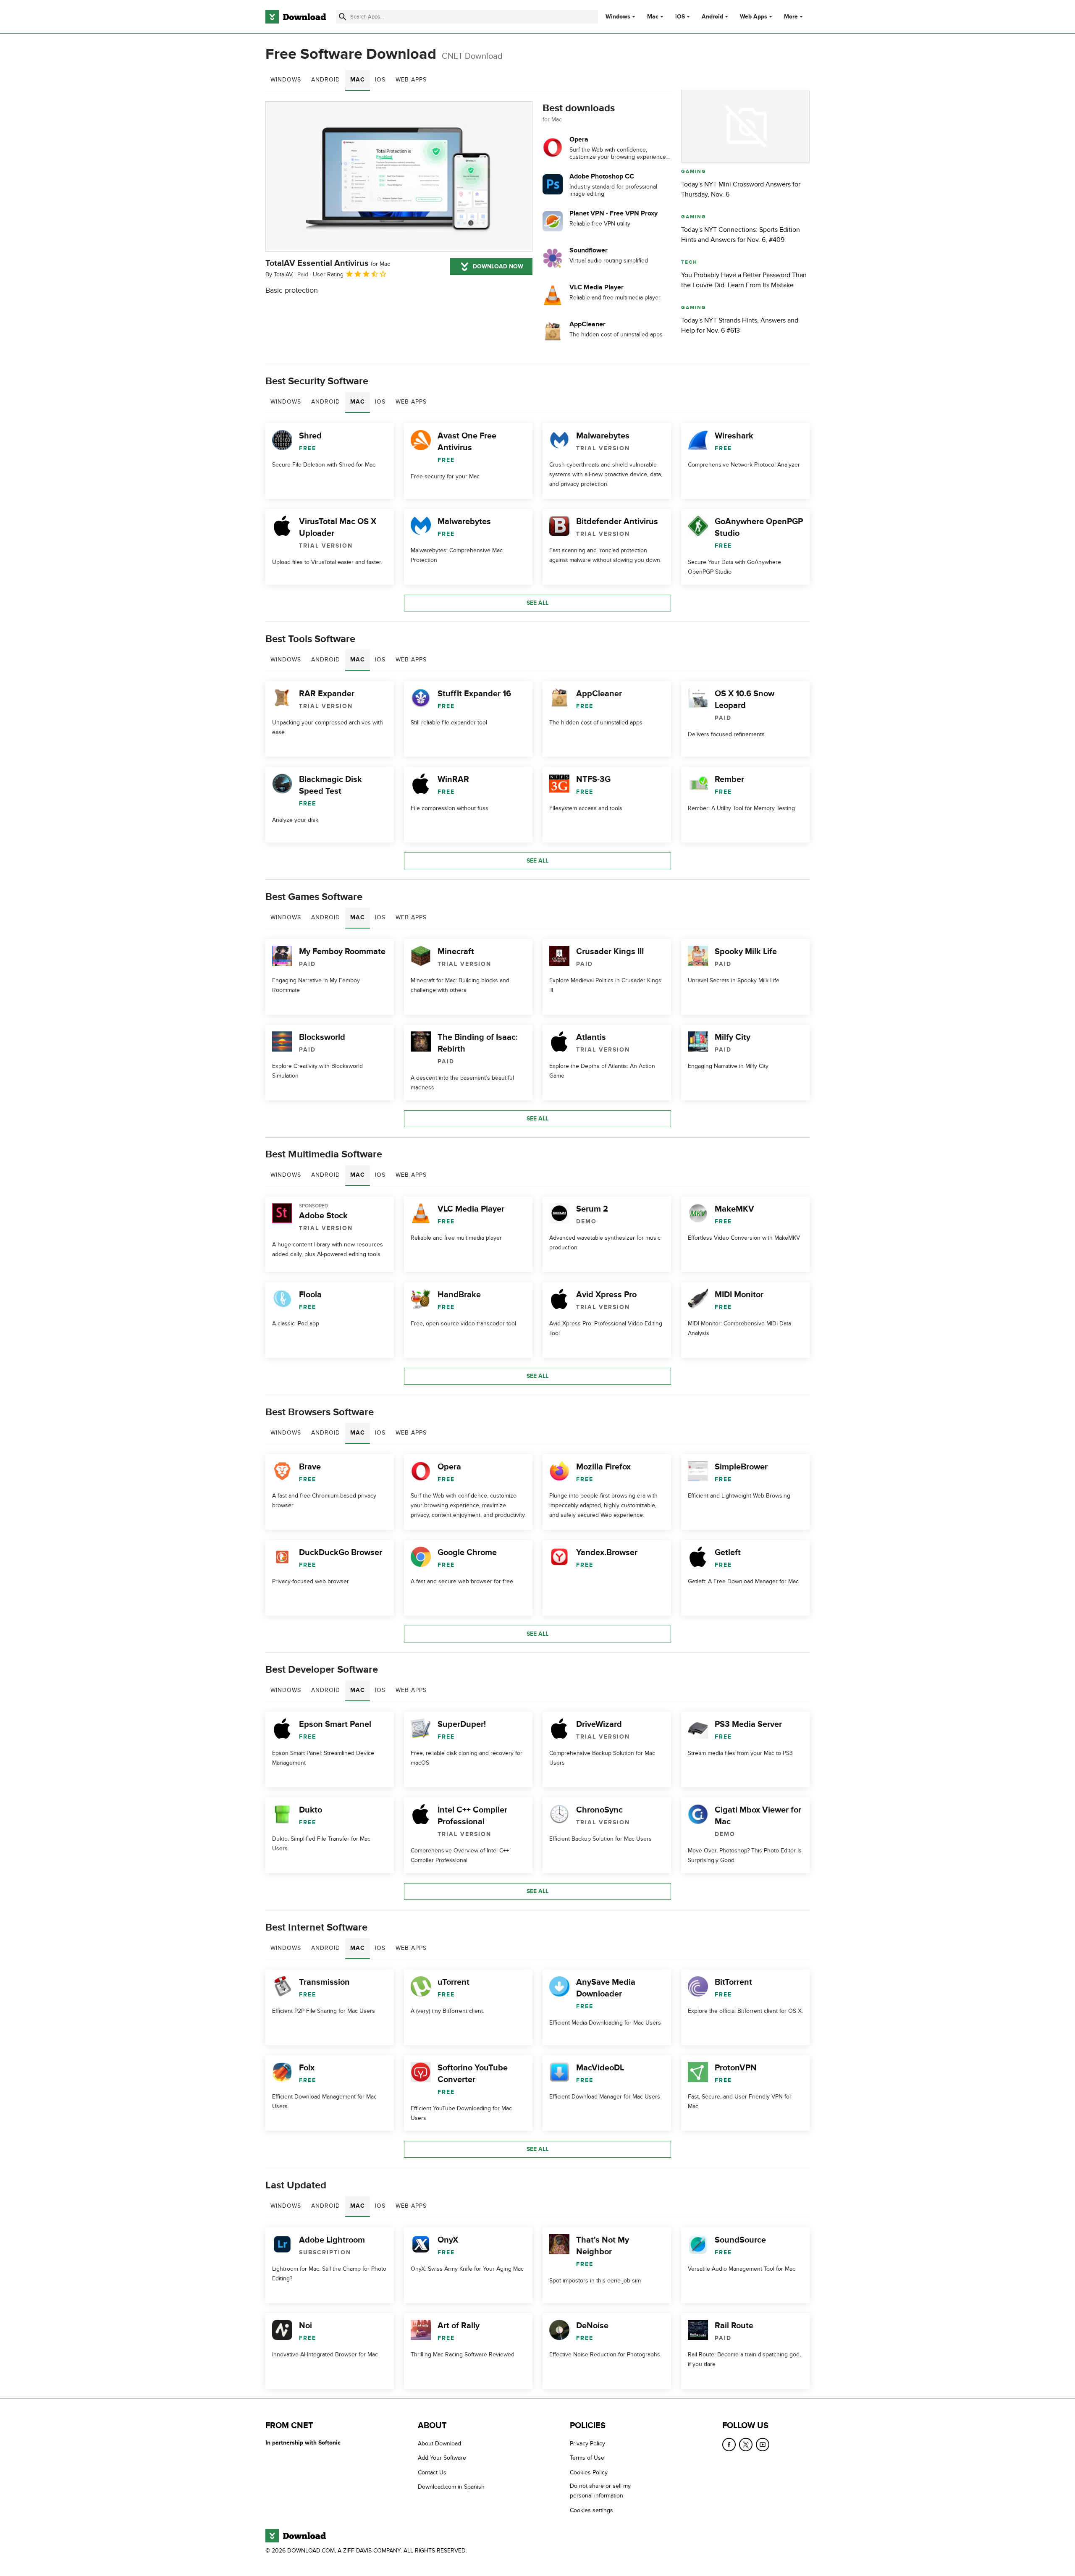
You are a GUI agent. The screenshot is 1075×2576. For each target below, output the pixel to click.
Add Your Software (442, 2458)
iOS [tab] (380, 80)
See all (537, 603)
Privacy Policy (587, 2444)
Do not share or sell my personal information (600, 2491)
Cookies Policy (589, 2472)
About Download (439, 2444)
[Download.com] (296, 17)
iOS (680, 17)
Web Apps (754, 17)
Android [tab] (326, 80)
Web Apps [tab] (411, 80)
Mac (653, 17)
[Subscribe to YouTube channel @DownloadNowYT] (763, 2445)
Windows (618, 17)
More (791, 17)
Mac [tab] (358, 80)
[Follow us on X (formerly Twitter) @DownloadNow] (746, 2445)
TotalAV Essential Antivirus (328, 263)
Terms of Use (587, 2458)
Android (712, 17)
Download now (498, 266)
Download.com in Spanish (451, 2487)
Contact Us (432, 2472)
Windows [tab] (286, 80)
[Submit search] (343, 17)
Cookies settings (591, 2510)
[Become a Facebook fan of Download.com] (729, 2445)
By (279, 274)
